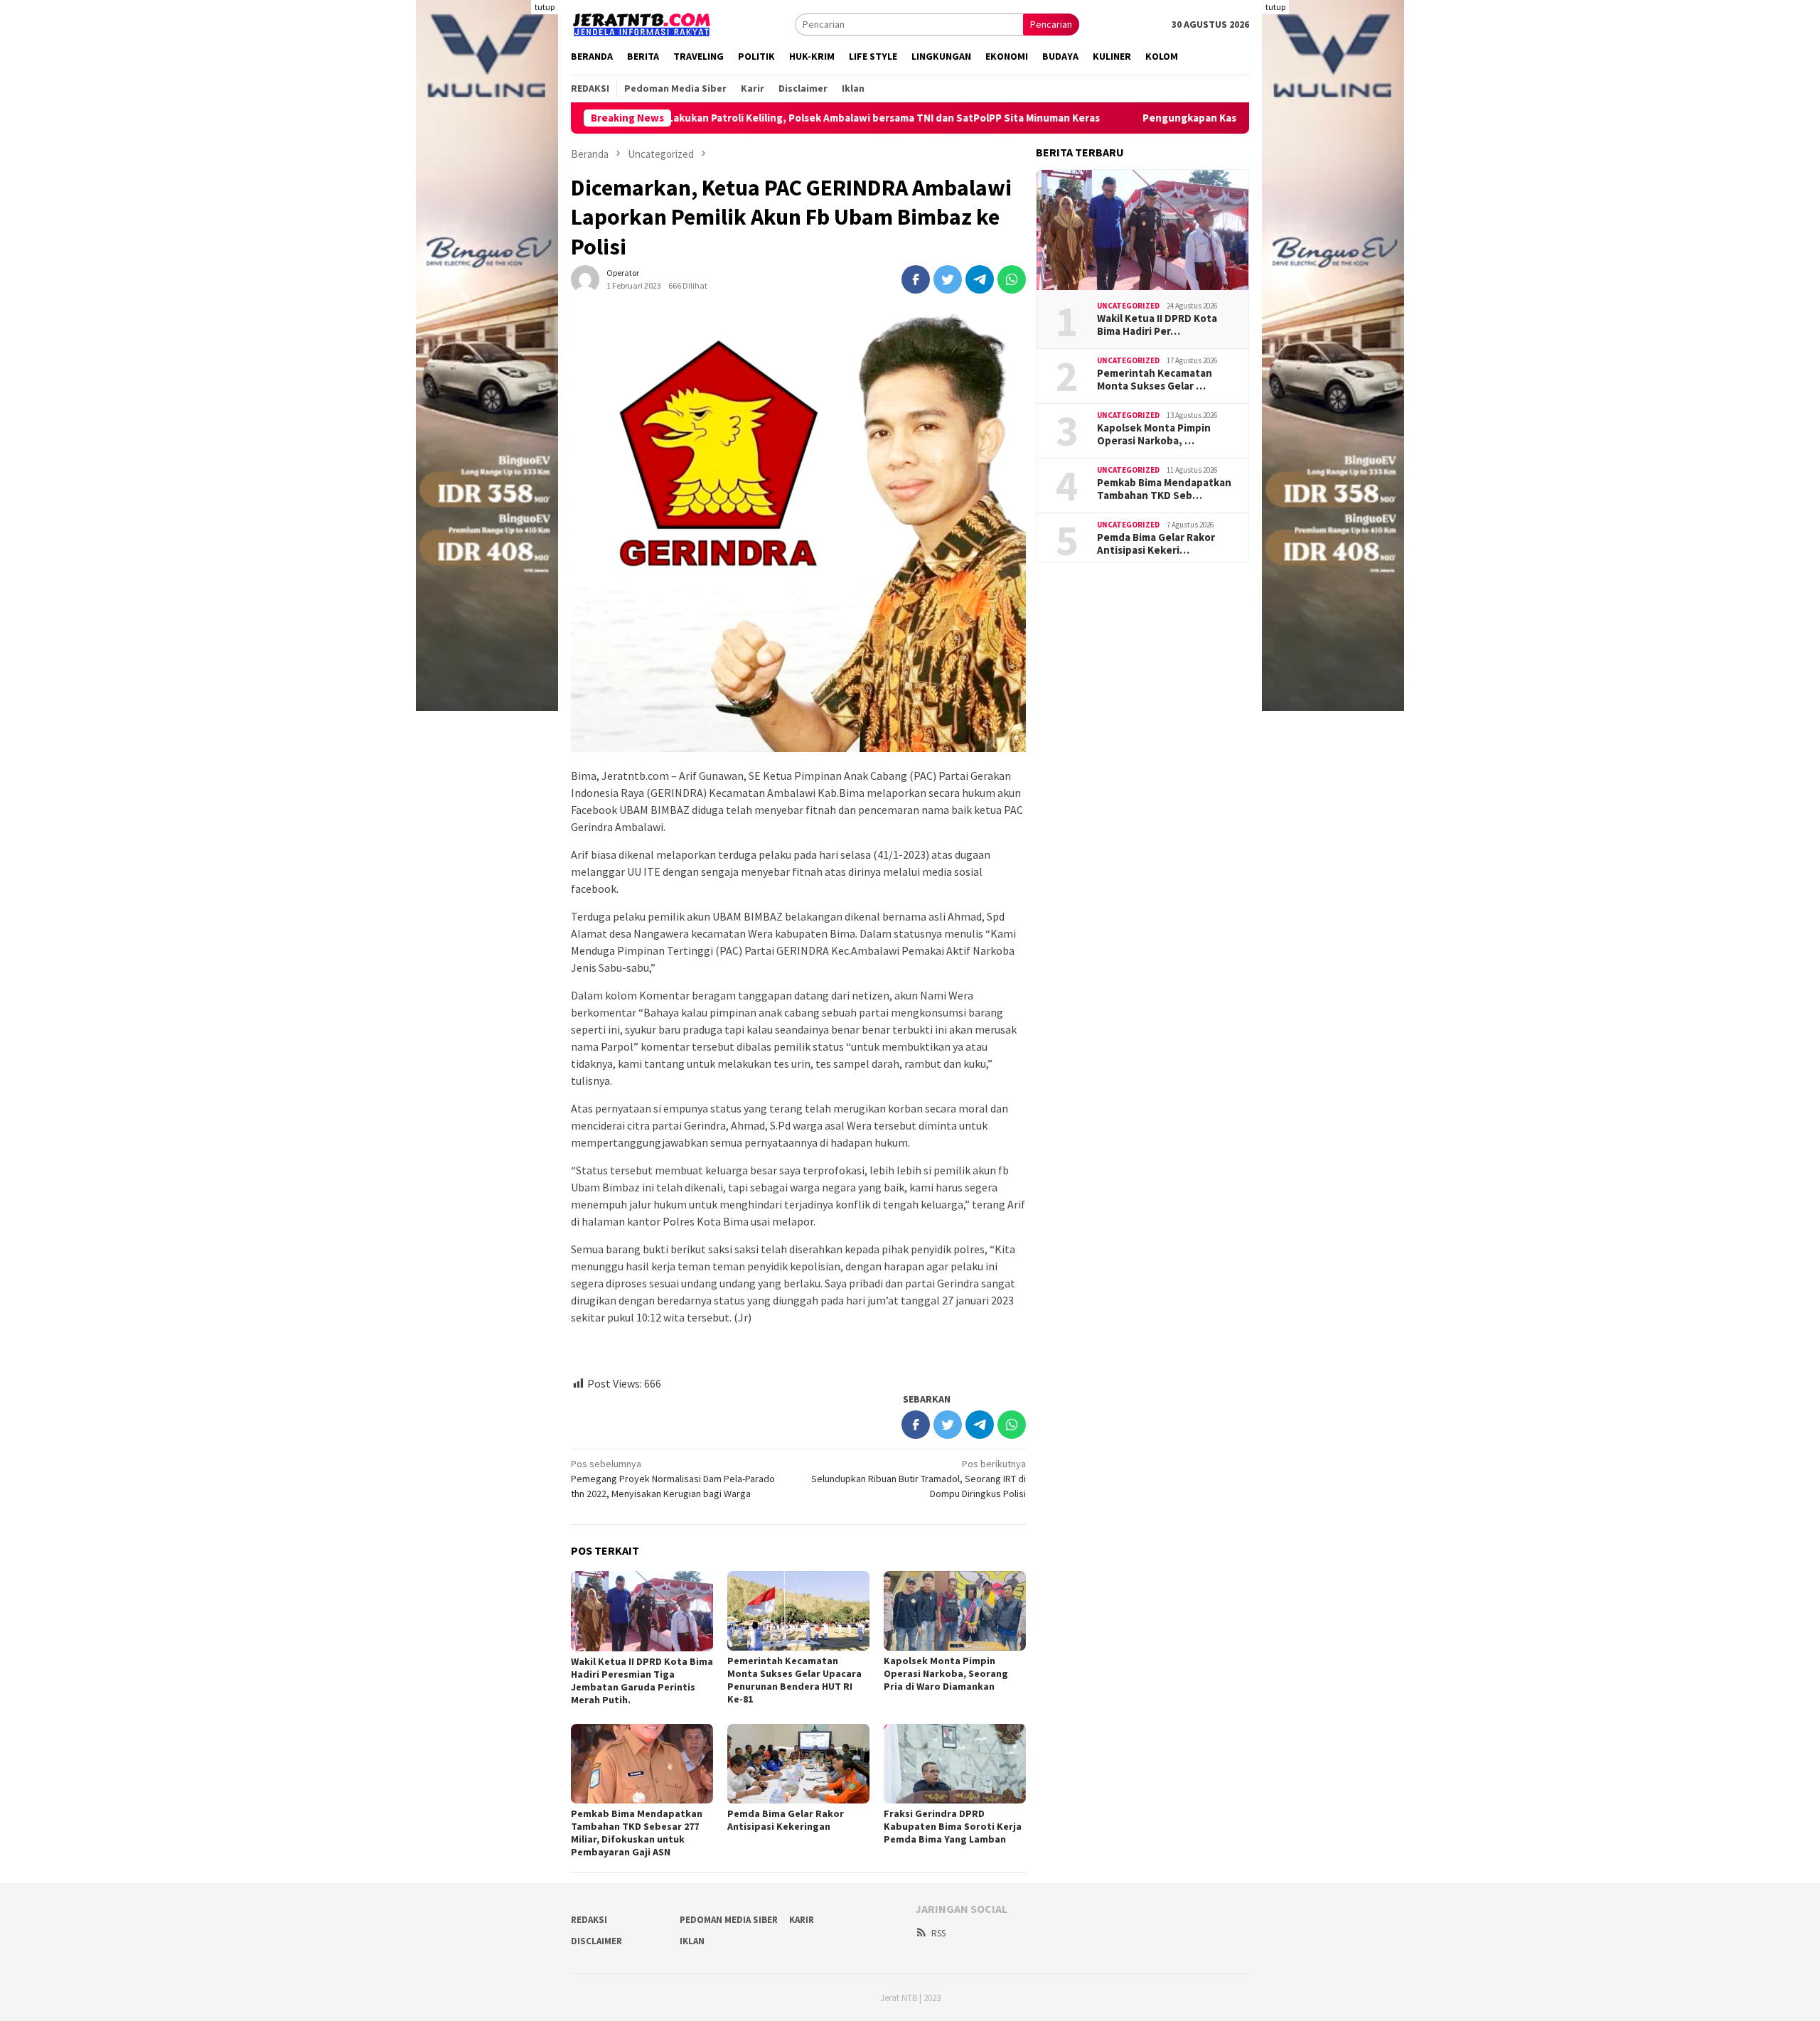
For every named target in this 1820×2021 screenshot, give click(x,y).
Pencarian (1051, 24)
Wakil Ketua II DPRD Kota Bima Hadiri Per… (1157, 325)
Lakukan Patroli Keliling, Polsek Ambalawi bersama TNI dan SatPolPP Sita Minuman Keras (788, 118)
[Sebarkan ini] (916, 279)
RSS (938, 1933)
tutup (545, 7)
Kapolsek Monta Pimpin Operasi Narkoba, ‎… (1154, 434)
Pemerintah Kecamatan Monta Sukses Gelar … (1155, 380)
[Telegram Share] (980, 279)
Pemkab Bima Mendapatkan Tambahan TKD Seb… (1164, 489)
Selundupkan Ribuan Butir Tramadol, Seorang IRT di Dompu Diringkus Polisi (919, 1479)
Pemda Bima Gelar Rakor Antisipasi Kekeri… (1156, 544)
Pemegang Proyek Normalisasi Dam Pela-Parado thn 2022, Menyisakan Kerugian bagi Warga (673, 1479)
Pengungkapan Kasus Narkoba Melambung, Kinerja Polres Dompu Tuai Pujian (1235, 118)
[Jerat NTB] (642, 23)
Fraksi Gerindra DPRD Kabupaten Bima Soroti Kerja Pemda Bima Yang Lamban (953, 1826)
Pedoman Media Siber (729, 1920)
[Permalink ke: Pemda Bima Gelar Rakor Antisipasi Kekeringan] (798, 1764)
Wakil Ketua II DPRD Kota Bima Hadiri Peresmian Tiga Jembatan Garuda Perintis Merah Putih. (642, 1680)
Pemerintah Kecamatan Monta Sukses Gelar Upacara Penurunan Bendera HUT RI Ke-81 (794, 1680)
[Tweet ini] (948, 279)
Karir (802, 1920)
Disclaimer (596, 1941)
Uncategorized (1128, 306)
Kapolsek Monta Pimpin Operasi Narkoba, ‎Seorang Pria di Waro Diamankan (946, 1673)
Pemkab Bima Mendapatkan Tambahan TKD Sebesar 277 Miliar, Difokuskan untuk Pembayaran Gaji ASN (637, 1833)
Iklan (692, 1941)
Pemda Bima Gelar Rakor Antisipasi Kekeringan (786, 1820)
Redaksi (589, 1920)
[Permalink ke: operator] (585, 279)
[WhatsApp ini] (1012, 279)
